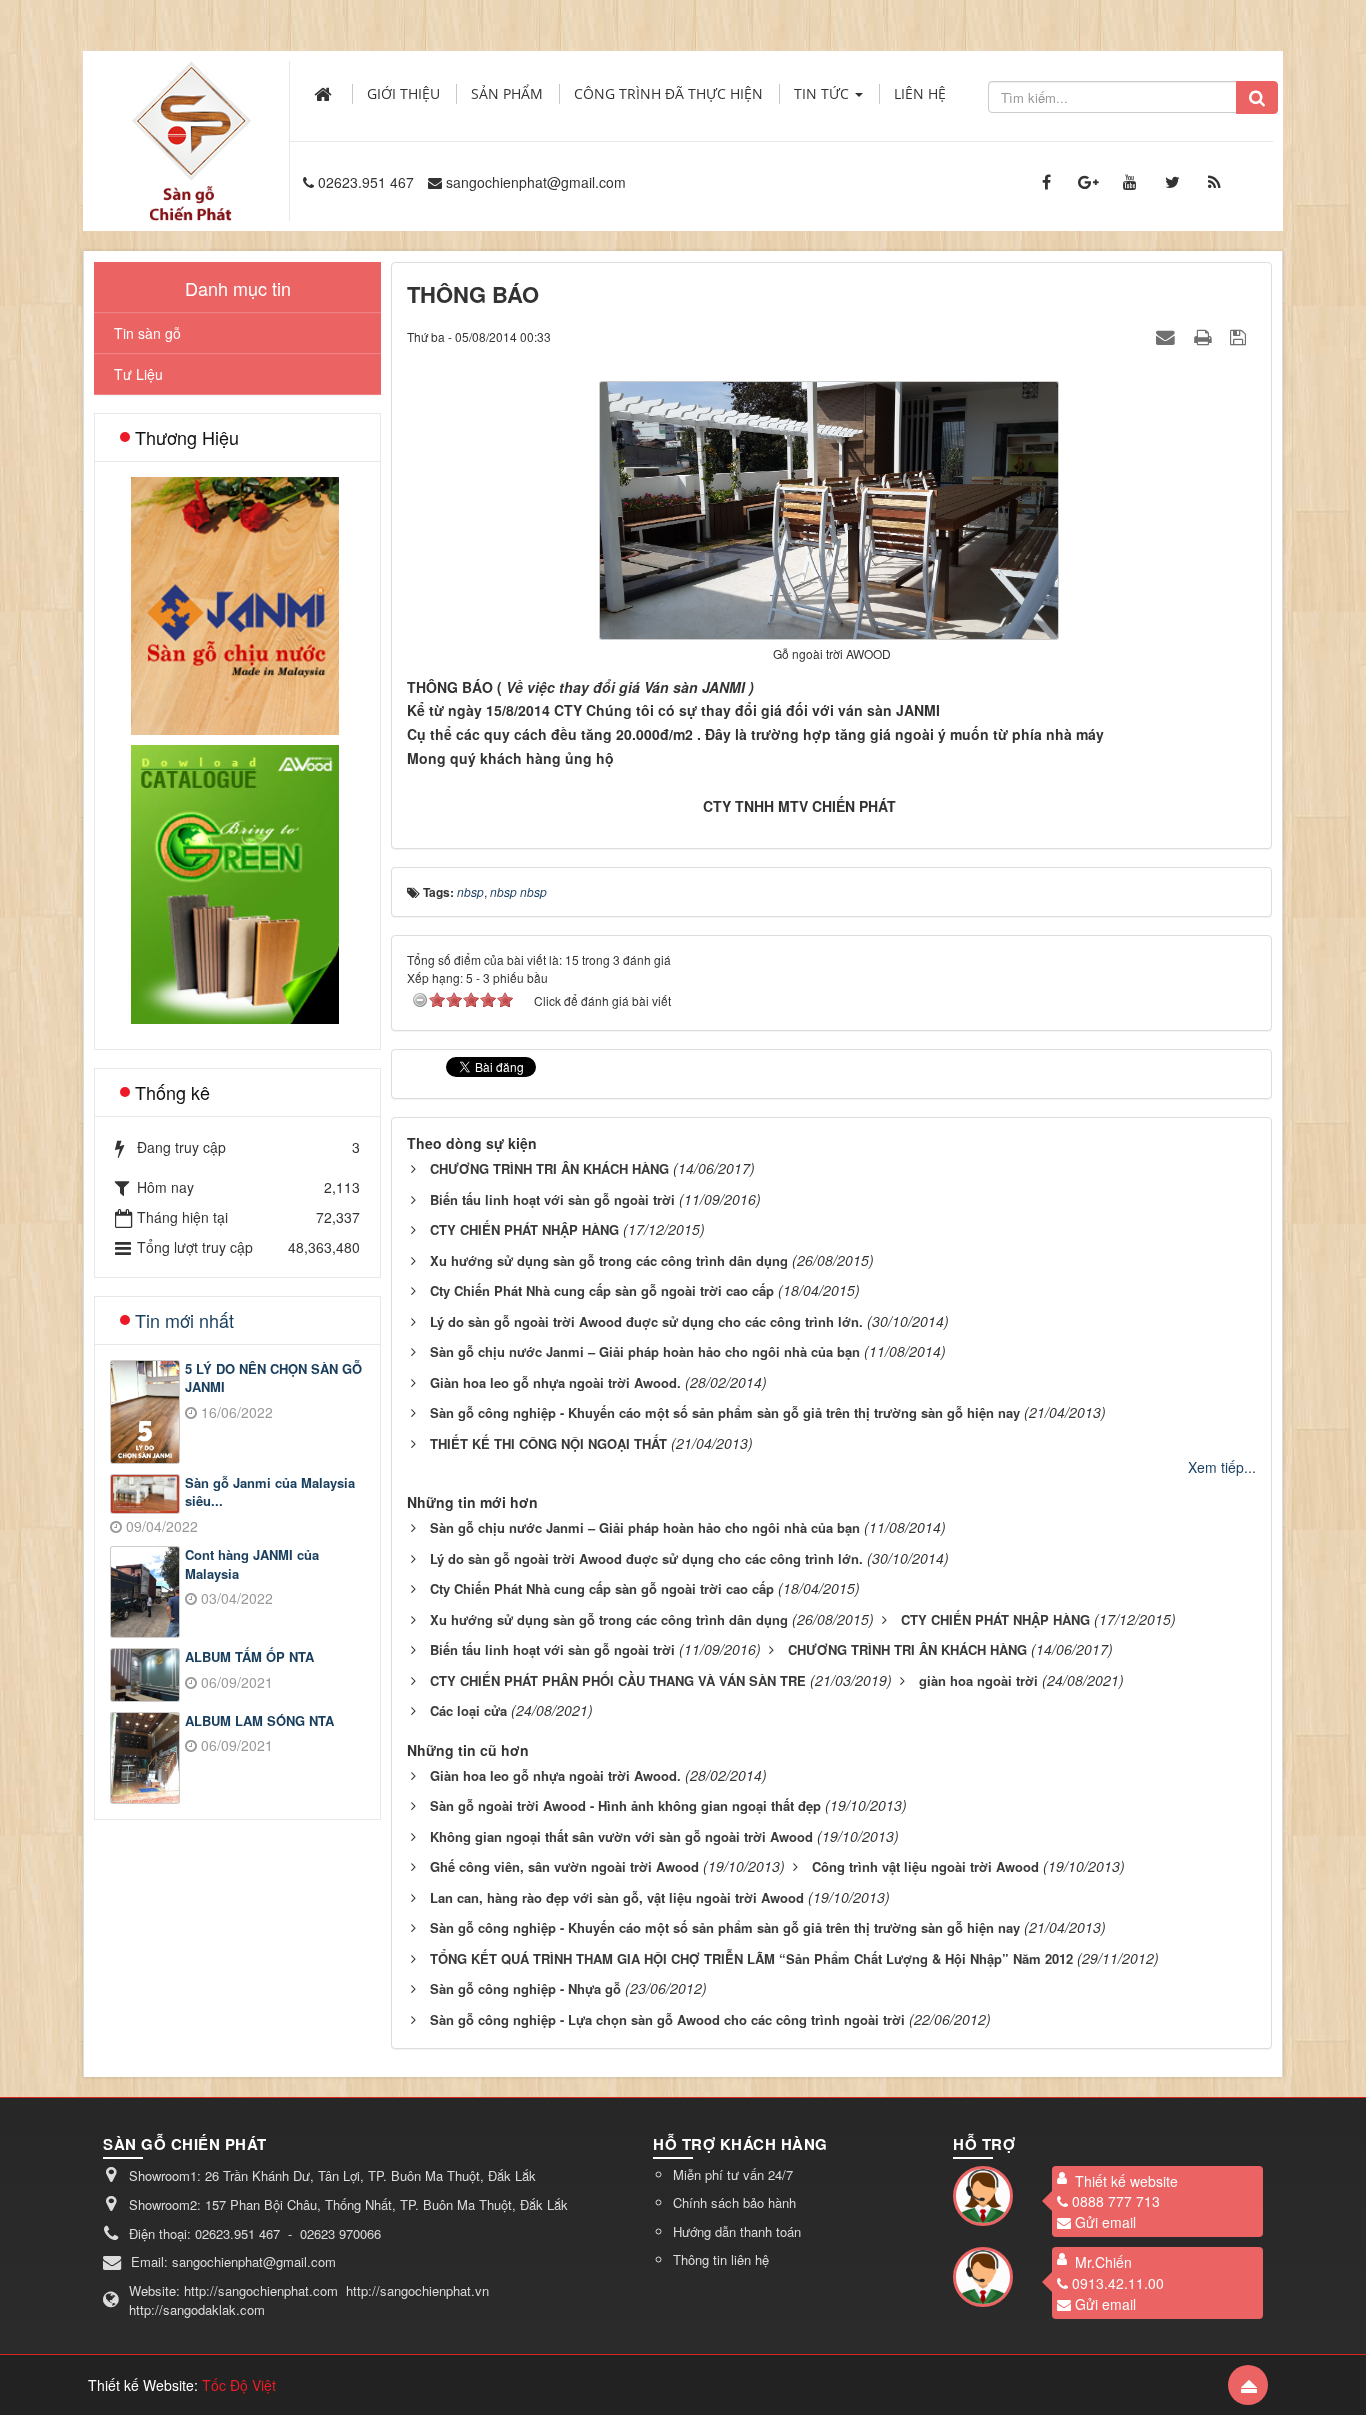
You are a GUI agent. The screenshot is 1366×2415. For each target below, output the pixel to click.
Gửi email (1105, 2222)
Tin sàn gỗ (147, 333)
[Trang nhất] (325, 94)
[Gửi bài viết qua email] (1168, 336)
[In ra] (1205, 336)
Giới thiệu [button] (403, 93)
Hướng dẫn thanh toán (737, 2231)
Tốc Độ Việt (239, 2385)
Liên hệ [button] (920, 93)
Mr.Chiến (1103, 2262)
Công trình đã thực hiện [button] (668, 93)
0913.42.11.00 (1118, 2283)
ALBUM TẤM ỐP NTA (249, 1657)
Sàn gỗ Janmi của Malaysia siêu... (270, 1492)
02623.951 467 (366, 182)
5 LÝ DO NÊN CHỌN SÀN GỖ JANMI (273, 1378)
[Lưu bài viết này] (1240, 336)
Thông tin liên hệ (721, 2259)
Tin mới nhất (184, 1320)
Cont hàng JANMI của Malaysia (252, 1564)
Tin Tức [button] (823, 93)
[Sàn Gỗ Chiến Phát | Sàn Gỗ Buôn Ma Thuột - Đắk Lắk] (191, 119)
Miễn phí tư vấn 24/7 (733, 2174)
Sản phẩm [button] (507, 93)
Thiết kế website (1126, 2181)
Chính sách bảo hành (734, 2202)
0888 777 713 (1116, 2201)
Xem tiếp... (1222, 1467)
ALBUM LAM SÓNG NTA (259, 1721)
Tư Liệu (138, 374)
